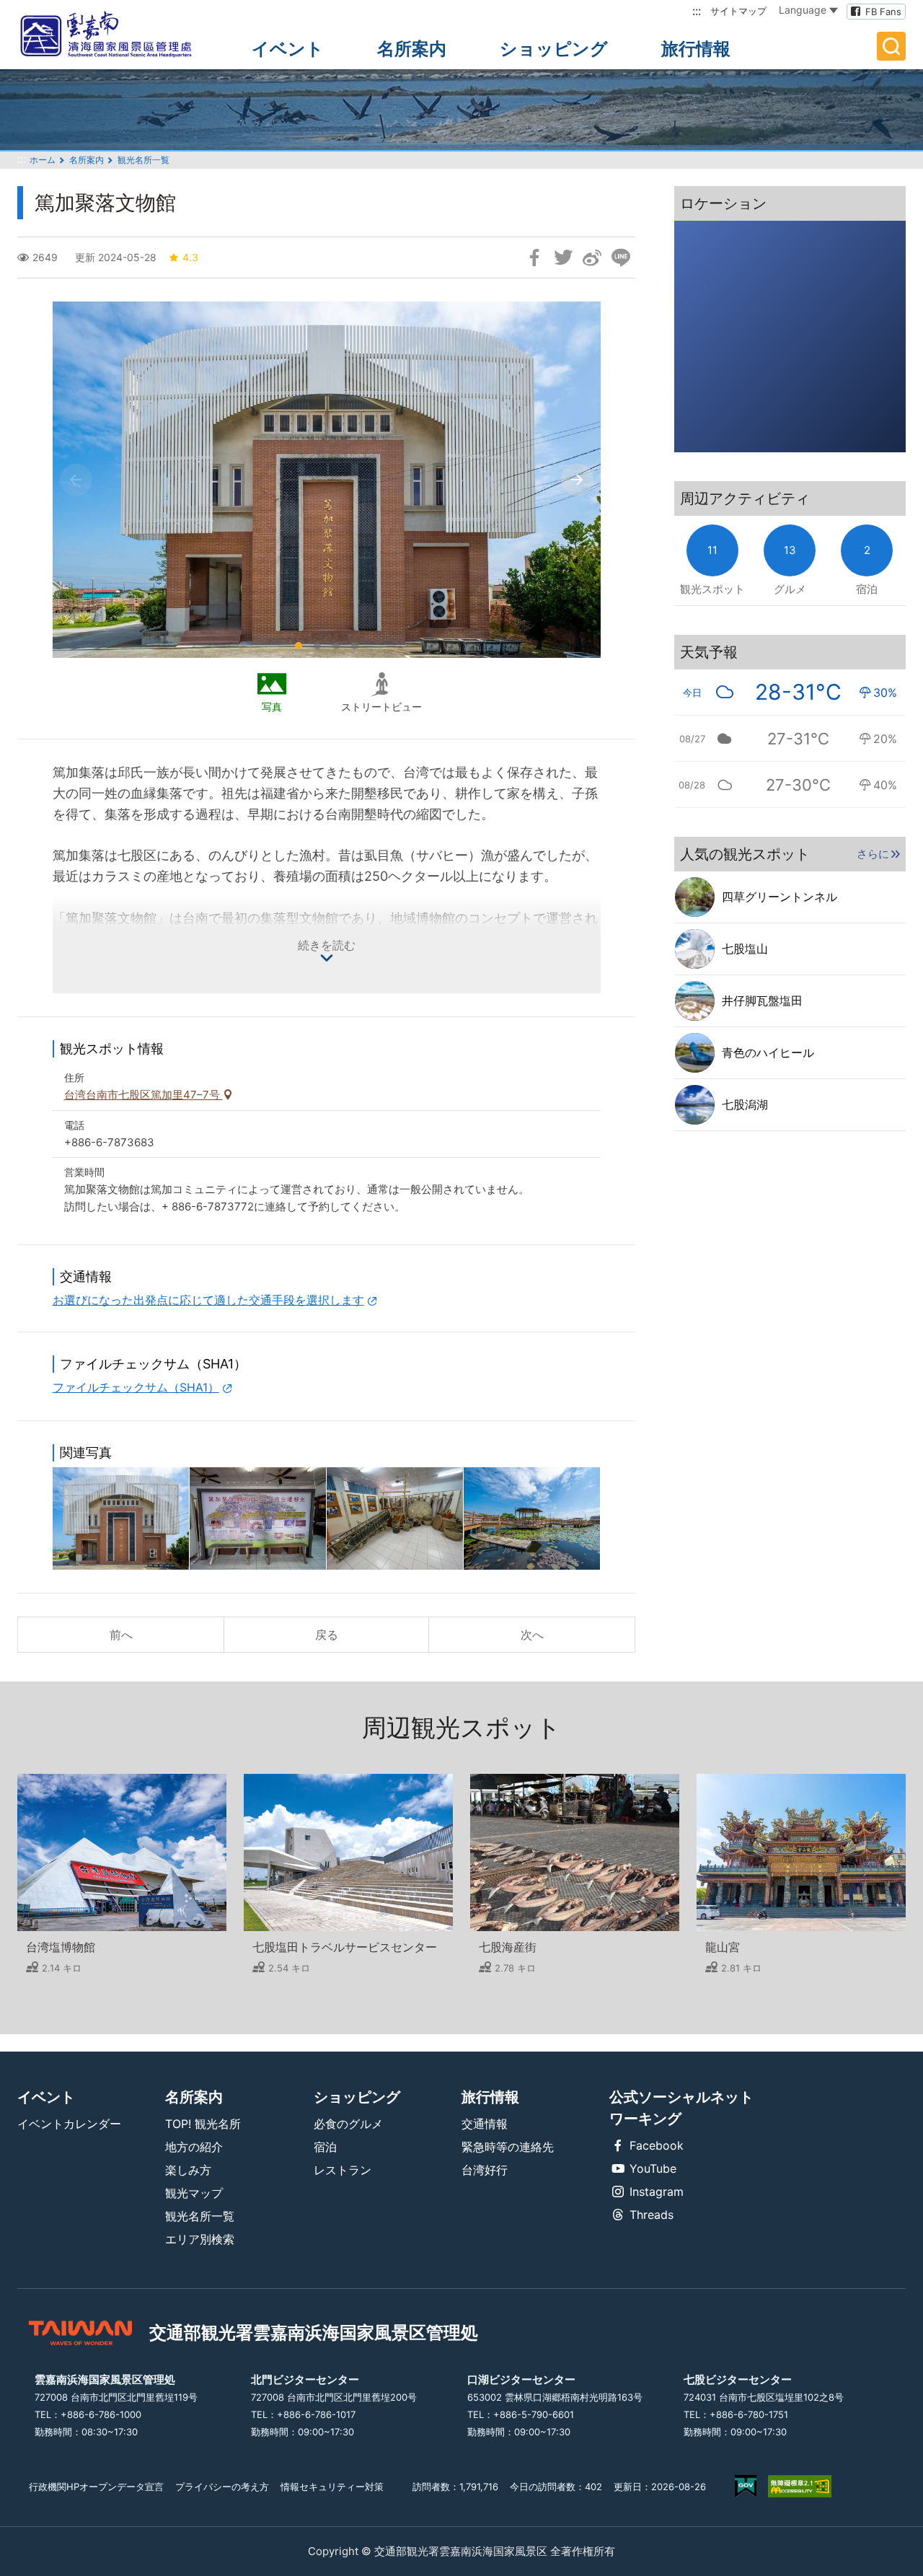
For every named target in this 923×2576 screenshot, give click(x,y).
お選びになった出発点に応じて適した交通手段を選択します (208, 1300)
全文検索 (891, 46)
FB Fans (883, 12)
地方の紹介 (194, 2147)
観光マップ (194, 2193)
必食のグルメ (348, 2124)
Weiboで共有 (592, 258)
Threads (652, 2215)
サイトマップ (738, 11)
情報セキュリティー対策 (332, 2487)
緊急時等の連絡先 (508, 2147)
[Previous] (76, 480)
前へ (121, 1635)
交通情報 (485, 2124)
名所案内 (412, 49)
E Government (746, 2486)
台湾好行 (485, 2170)
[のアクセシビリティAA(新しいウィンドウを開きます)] (800, 2486)
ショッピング (554, 49)
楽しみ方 (188, 2170)
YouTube (653, 2168)
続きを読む (327, 945)
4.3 (190, 257)
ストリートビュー (381, 707)
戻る (327, 1635)
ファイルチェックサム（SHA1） (136, 1387)
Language (803, 10)
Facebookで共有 (534, 258)
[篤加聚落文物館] (121, 1518)
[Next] (577, 480)
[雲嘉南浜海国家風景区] (118, 35)
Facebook (657, 2145)
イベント (288, 49)
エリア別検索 (200, 2239)
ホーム (43, 160)
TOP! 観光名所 (203, 2124)
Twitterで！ (563, 258)
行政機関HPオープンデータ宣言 (96, 2487)
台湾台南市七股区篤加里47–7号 (143, 1095)
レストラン (343, 2170)
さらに (873, 854)
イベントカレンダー (69, 2124)
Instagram (657, 2192)
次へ (532, 1635)
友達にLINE (621, 258)
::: (697, 11)
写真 (272, 707)
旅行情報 (696, 49)
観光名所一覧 (143, 160)
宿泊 (325, 2147)
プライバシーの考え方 (222, 2487)
